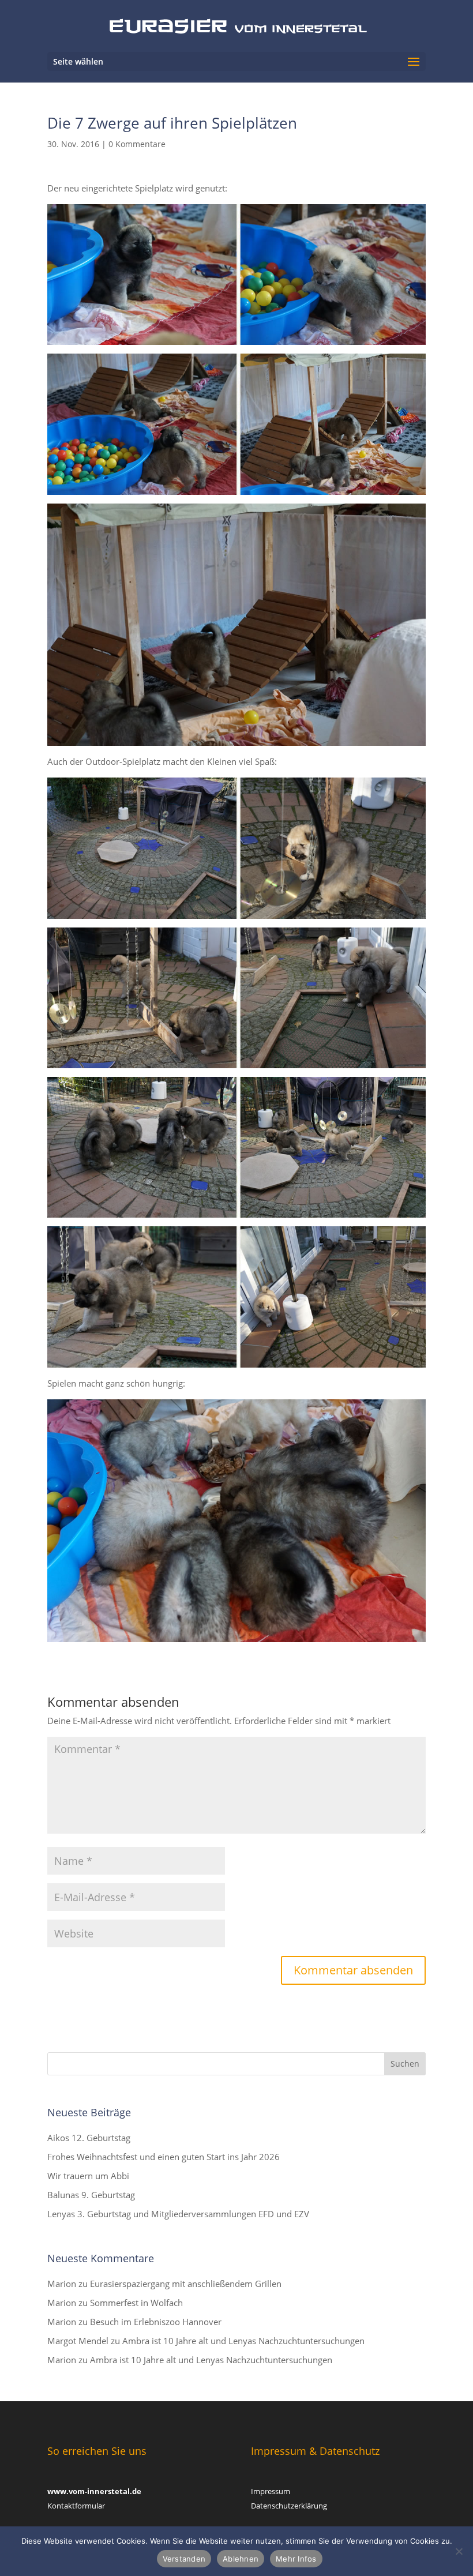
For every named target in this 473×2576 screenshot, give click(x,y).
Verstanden (184, 2559)
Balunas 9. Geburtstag (91, 2195)
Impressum (271, 2491)
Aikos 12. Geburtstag (89, 2138)
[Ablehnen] (459, 2551)
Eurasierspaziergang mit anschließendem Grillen (186, 2284)
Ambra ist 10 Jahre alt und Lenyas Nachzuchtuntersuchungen (243, 2341)
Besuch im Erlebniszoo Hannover (156, 2322)
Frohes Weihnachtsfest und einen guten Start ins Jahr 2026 (164, 2157)
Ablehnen (241, 2559)
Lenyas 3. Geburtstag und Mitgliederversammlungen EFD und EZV (178, 2214)
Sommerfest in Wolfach (136, 2303)
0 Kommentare (137, 144)
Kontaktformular (76, 2506)
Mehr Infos (296, 2559)
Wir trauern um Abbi (88, 2176)
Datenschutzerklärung (289, 2506)
